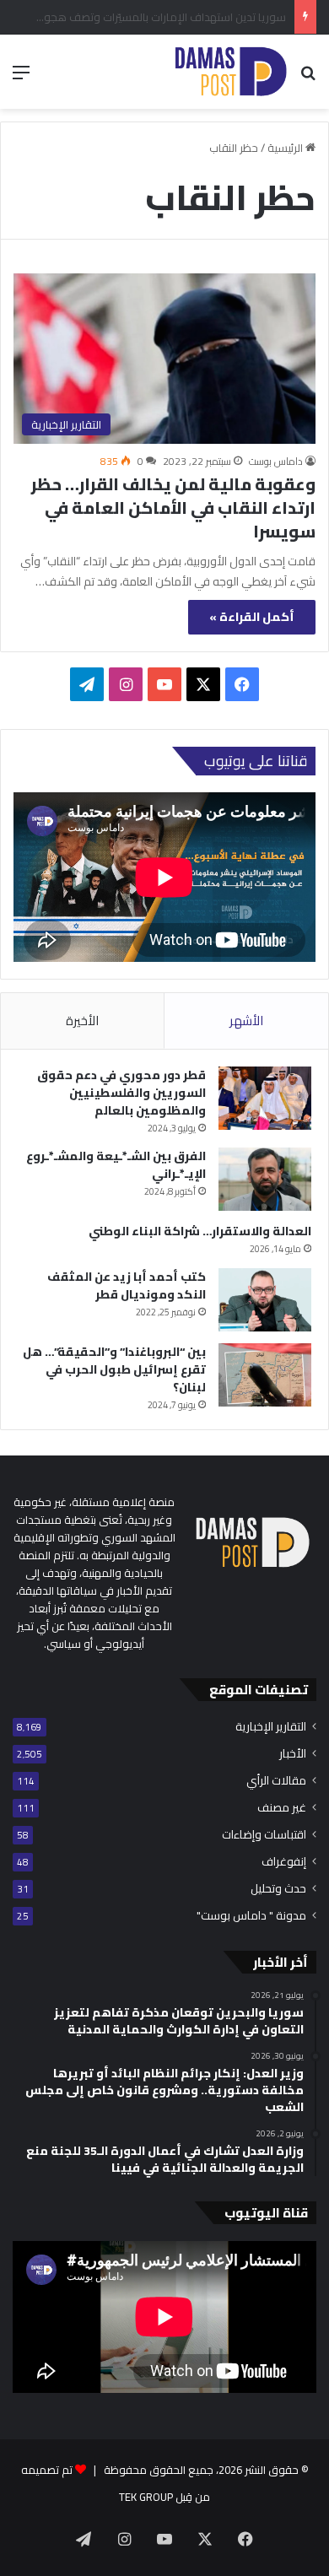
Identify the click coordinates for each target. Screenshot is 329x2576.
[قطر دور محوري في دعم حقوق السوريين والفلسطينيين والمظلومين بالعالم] (265, 1098)
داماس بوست (276, 461)
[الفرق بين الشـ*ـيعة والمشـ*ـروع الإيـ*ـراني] (265, 1179)
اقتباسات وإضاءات (264, 1835)
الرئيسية (286, 148)
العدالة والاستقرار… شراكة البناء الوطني (200, 1231)
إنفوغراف (284, 1862)
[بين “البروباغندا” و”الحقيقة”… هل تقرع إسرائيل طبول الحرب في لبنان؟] (265, 1375)
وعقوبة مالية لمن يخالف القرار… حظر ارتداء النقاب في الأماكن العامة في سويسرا (173, 508)
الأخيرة (82, 1021)
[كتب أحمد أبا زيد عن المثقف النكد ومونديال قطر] (265, 1300)
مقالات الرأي (276, 1781)
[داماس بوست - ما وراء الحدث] (230, 72)
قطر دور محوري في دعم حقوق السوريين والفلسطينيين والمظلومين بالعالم (121, 1093)
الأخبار (293, 1754)
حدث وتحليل (278, 1889)
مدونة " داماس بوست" (251, 1916)
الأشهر (246, 1021)
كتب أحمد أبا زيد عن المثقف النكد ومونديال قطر (127, 1285)
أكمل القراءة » (252, 617)
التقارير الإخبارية (271, 1727)
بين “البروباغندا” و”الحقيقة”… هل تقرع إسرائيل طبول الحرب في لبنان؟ (114, 1369)
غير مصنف (282, 1808)
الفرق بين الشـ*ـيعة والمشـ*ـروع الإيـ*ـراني (116, 1165)
